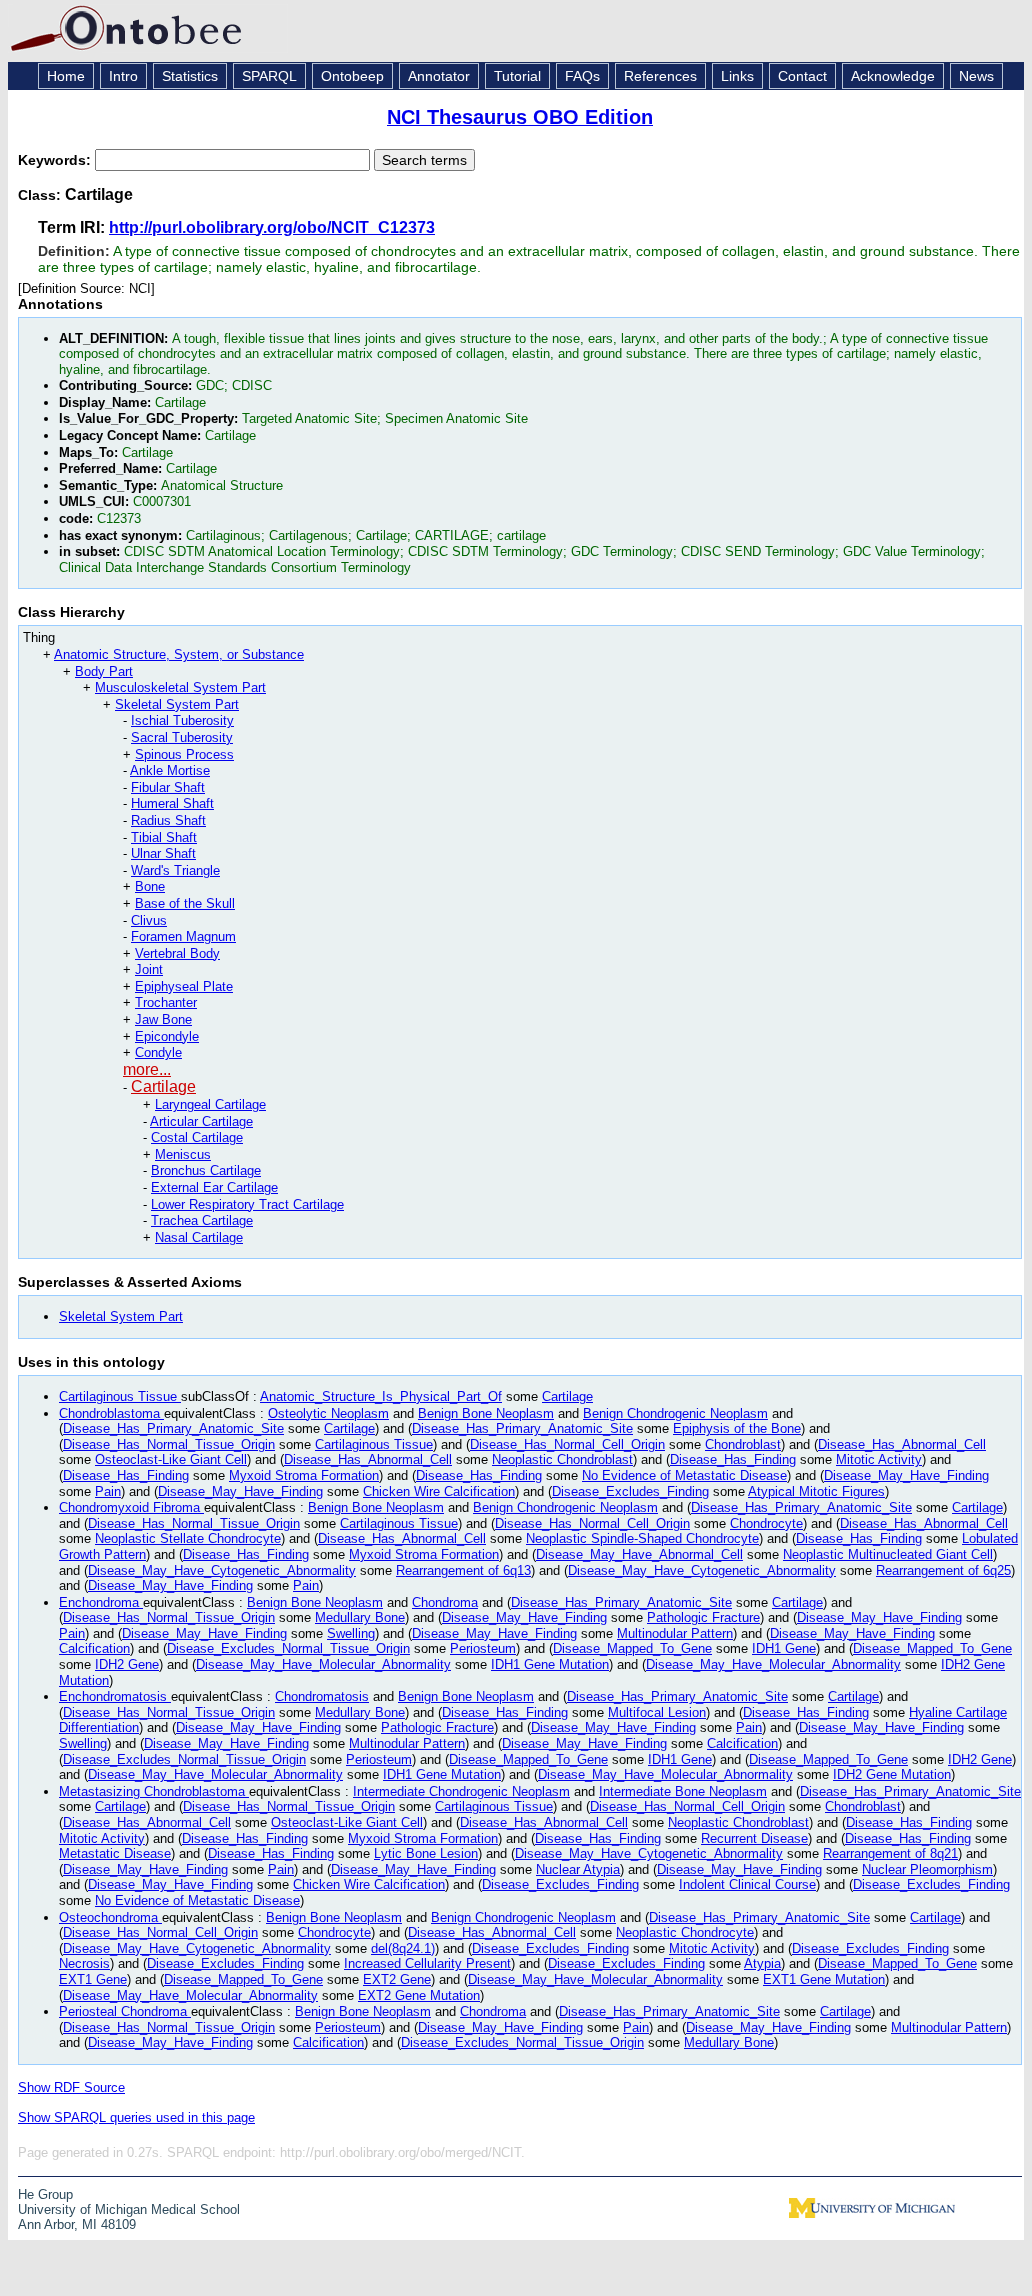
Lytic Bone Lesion (426, 1853)
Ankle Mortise (170, 770)
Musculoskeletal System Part (180, 687)
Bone (150, 886)
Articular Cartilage (201, 1121)
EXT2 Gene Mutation (419, 1995)
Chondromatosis (322, 1696)
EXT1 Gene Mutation (824, 1979)
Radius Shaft (168, 820)
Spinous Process (184, 754)
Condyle (158, 1052)
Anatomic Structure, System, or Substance (179, 654)
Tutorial (517, 76)
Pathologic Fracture (703, 1617)
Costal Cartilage (197, 1137)
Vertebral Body (177, 953)
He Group (45, 2194)
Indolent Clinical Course (747, 1884)
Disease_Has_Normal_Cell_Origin (567, 1444)
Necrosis (84, 1963)
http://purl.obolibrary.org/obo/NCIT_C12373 (272, 227)
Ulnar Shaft (163, 853)
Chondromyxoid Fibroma (131, 1507)
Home (66, 76)
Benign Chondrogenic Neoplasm (675, 1413)
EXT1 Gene (93, 1979)
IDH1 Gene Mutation (550, 1664)
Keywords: (56, 160)
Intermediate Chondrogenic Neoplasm (461, 1791)
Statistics (190, 76)
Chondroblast (743, 1444)
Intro (123, 76)
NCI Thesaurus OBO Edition (520, 117)
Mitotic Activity (879, 1459)
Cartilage (163, 1086)
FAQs (582, 76)
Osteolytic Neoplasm (328, 1413)
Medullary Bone (360, 1617)
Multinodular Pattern (675, 1633)
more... (147, 1069)
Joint (149, 969)
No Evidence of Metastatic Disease (684, 1475)
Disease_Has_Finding (733, 1459)
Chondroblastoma (111, 1413)
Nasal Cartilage (199, 1237)
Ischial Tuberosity (182, 720)
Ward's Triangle (175, 870)
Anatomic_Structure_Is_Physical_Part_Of (381, 1396)
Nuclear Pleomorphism (927, 1869)
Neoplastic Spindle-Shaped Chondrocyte (642, 1538)
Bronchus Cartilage (206, 1170)
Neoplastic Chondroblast (562, 1459)
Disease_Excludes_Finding (630, 1491)
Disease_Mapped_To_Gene (632, 1648)
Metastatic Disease (115, 1853)
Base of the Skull (185, 903)
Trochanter (166, 1002)
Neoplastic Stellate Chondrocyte (188, 1538)
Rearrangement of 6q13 (463, 1570)
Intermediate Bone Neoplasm (683, 1791)
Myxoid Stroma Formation (304, 1475)
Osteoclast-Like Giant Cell (171, 1459)
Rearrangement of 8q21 (890, 1853)
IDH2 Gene (127, 1664)
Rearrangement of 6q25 (943, 1570)
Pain (108, 1491)
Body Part (104, 671)
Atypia (762, 1963)
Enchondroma (101, 1602)
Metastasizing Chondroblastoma (154, 1791)
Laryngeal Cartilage (210, 1104)
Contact (802, 76)
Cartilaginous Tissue (120, 1396)
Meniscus (183, 1154)
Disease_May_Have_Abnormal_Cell (639, 1554)
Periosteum (483, 1648)
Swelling (351, 1633)
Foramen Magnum (183, 936)
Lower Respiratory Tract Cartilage (247, 1204)
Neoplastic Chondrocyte (685, 1932)
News (976, 76)
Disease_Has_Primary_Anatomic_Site (173, 1428)
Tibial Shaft (164, 837)
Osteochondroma (110, 1917)
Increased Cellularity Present (427, 1963)
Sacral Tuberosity (182, 737)
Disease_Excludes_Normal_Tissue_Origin (288, 1648)
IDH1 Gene (784, 1648)
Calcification (94, 1648)
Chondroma (445, 1602)
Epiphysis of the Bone (737, 1428)
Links (737, 76)
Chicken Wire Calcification (439, 1491)
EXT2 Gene (397, 1979)
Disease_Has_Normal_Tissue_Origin (169, 1444)
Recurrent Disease (754, 1838)
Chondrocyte (766, 1523)
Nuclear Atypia (578, 1869)
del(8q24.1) (403, 1948)
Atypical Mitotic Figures (816, 1491)
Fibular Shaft (168, 787)
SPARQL (269, 76)
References (660, 76)
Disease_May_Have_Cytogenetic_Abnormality (222, 1570)
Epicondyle (167, 1036)
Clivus (149, 920)
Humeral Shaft (172, 803)
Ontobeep (352, 76)
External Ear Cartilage (214, 1187)
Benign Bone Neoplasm (486, 1413)
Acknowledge (893, 76)
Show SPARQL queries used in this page (136, 2117)
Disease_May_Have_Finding (906, 1475)
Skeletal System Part (177, 704)
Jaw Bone (163, 1019)
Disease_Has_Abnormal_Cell (902, 1444)
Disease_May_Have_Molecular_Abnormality (323, 1664)
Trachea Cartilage (202, 1220)
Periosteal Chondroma (125, 2011)
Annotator (439, 76)
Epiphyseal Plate (184, 986)
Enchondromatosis (115, 1696)
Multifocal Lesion (657, 1712)
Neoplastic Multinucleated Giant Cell (888, 1554)
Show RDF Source (71, 2087)
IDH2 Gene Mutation (892, 1774)
